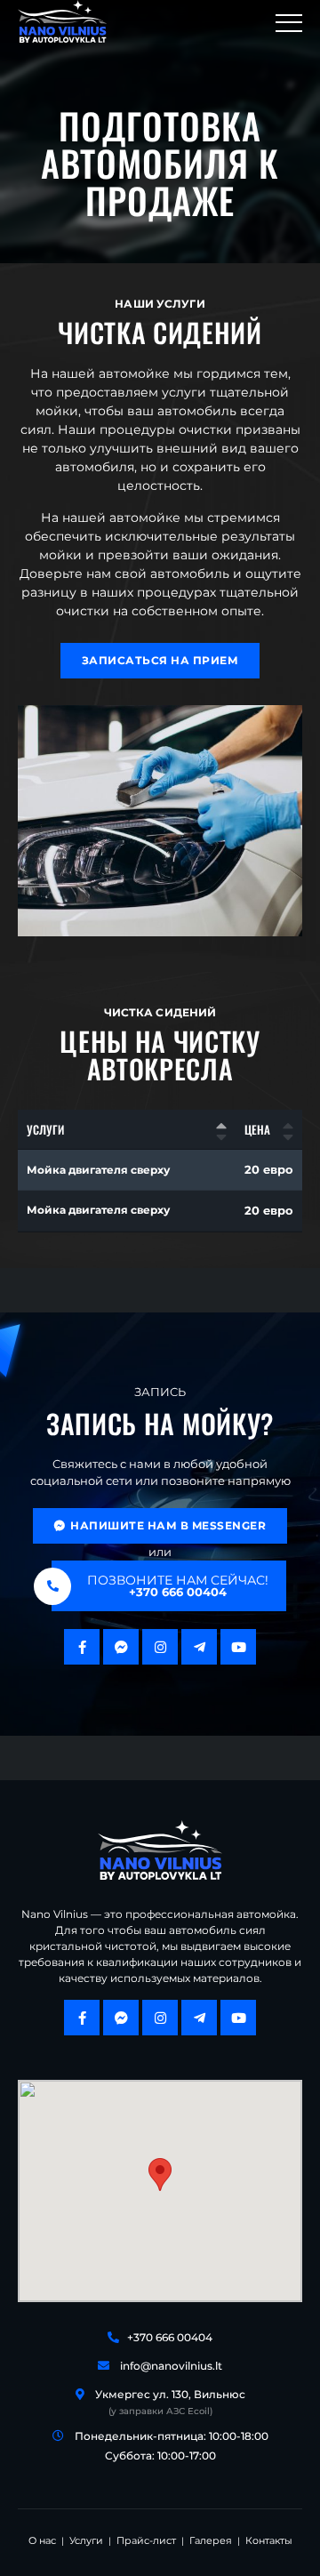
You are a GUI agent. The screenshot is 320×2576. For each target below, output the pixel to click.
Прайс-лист (146, 2540)
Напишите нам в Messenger (168, 1525)
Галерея (211, 2540)
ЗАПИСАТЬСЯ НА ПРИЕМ (160, 660)
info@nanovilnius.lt (171, 2366)
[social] (82, 1647)
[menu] (289, 21)
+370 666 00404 (170, 2337)
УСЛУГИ (45, 1129)
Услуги (86, 2540)
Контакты (269, 2540)
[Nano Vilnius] (62, 21)
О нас (42, 2540)
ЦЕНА (257, 1129)
